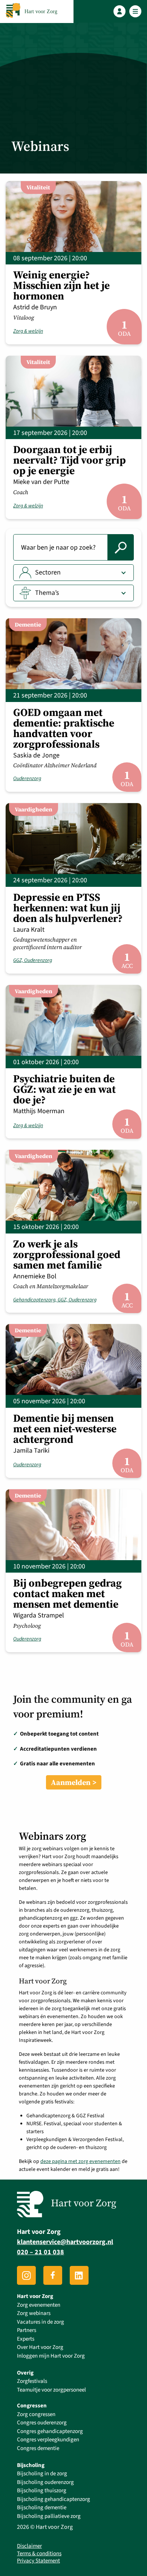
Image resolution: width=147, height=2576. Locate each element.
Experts (26, 2339)
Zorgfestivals (32, 2381)
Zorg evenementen (39, 2305)
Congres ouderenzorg (42, 2423)
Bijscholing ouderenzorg (45, 2482)
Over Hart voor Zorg (40, 2347)
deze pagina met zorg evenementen (80, 2161)
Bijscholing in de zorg (42, 2474)
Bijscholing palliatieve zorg (49, 2516)
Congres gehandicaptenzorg (50, 2431)
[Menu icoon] (136, 12)
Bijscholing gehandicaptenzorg (54, 2499)
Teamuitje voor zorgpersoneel (51, 2390)
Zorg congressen (36, 2414)
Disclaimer (29, 2546)
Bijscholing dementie (42, 2508)
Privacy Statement (38, 2561)
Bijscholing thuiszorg (42, 2491)
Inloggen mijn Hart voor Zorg (51, 2356)
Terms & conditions (39, 2554)
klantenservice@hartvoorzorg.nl (65, 2242)
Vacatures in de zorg (41, 2322)
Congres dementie (38, 2448)
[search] (121, 547)
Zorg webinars (34, 2313)
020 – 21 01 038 (41, 2252)
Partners (27, 2330)
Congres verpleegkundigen (48, 2440)
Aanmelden (71, 1782)
